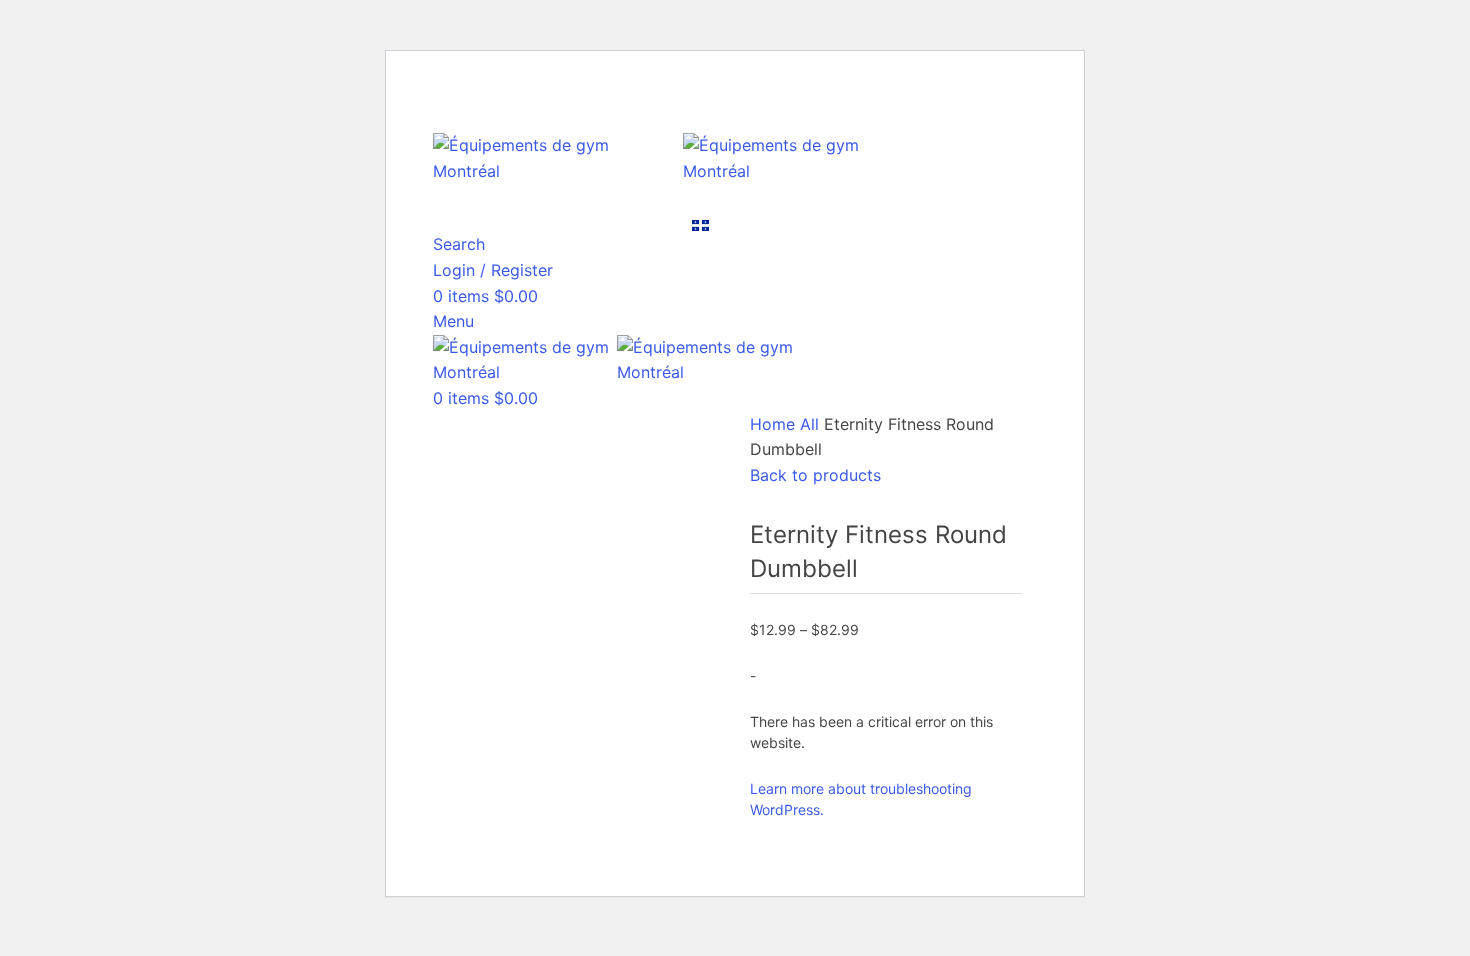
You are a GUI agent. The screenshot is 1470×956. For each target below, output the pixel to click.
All (812, 424)
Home (775, 424)
